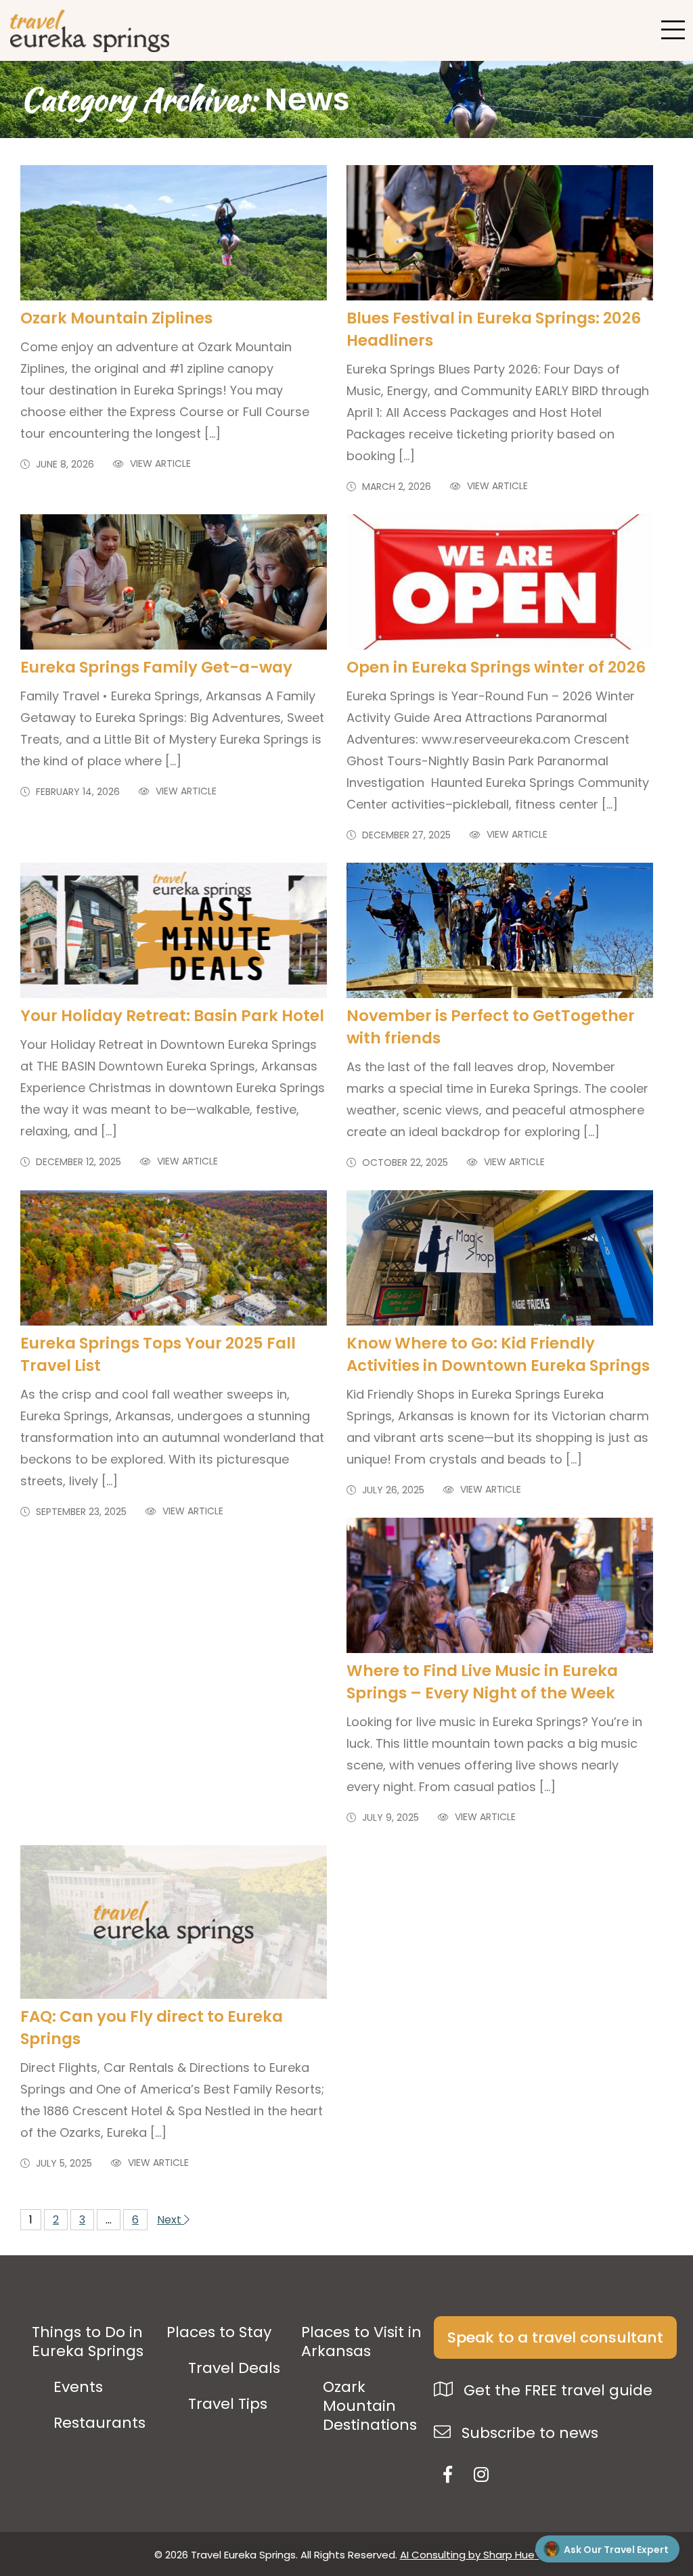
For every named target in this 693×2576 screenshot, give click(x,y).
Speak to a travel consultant (555, 2337)
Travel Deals (234, 2368)
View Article (159, 464)
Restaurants (99, 2423)
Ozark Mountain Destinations (370, 2406)
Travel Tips (228, 2404)
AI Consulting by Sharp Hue (470, 2555)
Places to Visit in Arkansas (361, 2342)
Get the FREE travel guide (556, 2390)
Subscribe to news (528, 2433)
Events (78, 2387)
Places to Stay (219, 2332)
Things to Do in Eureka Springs (88, 2342)
